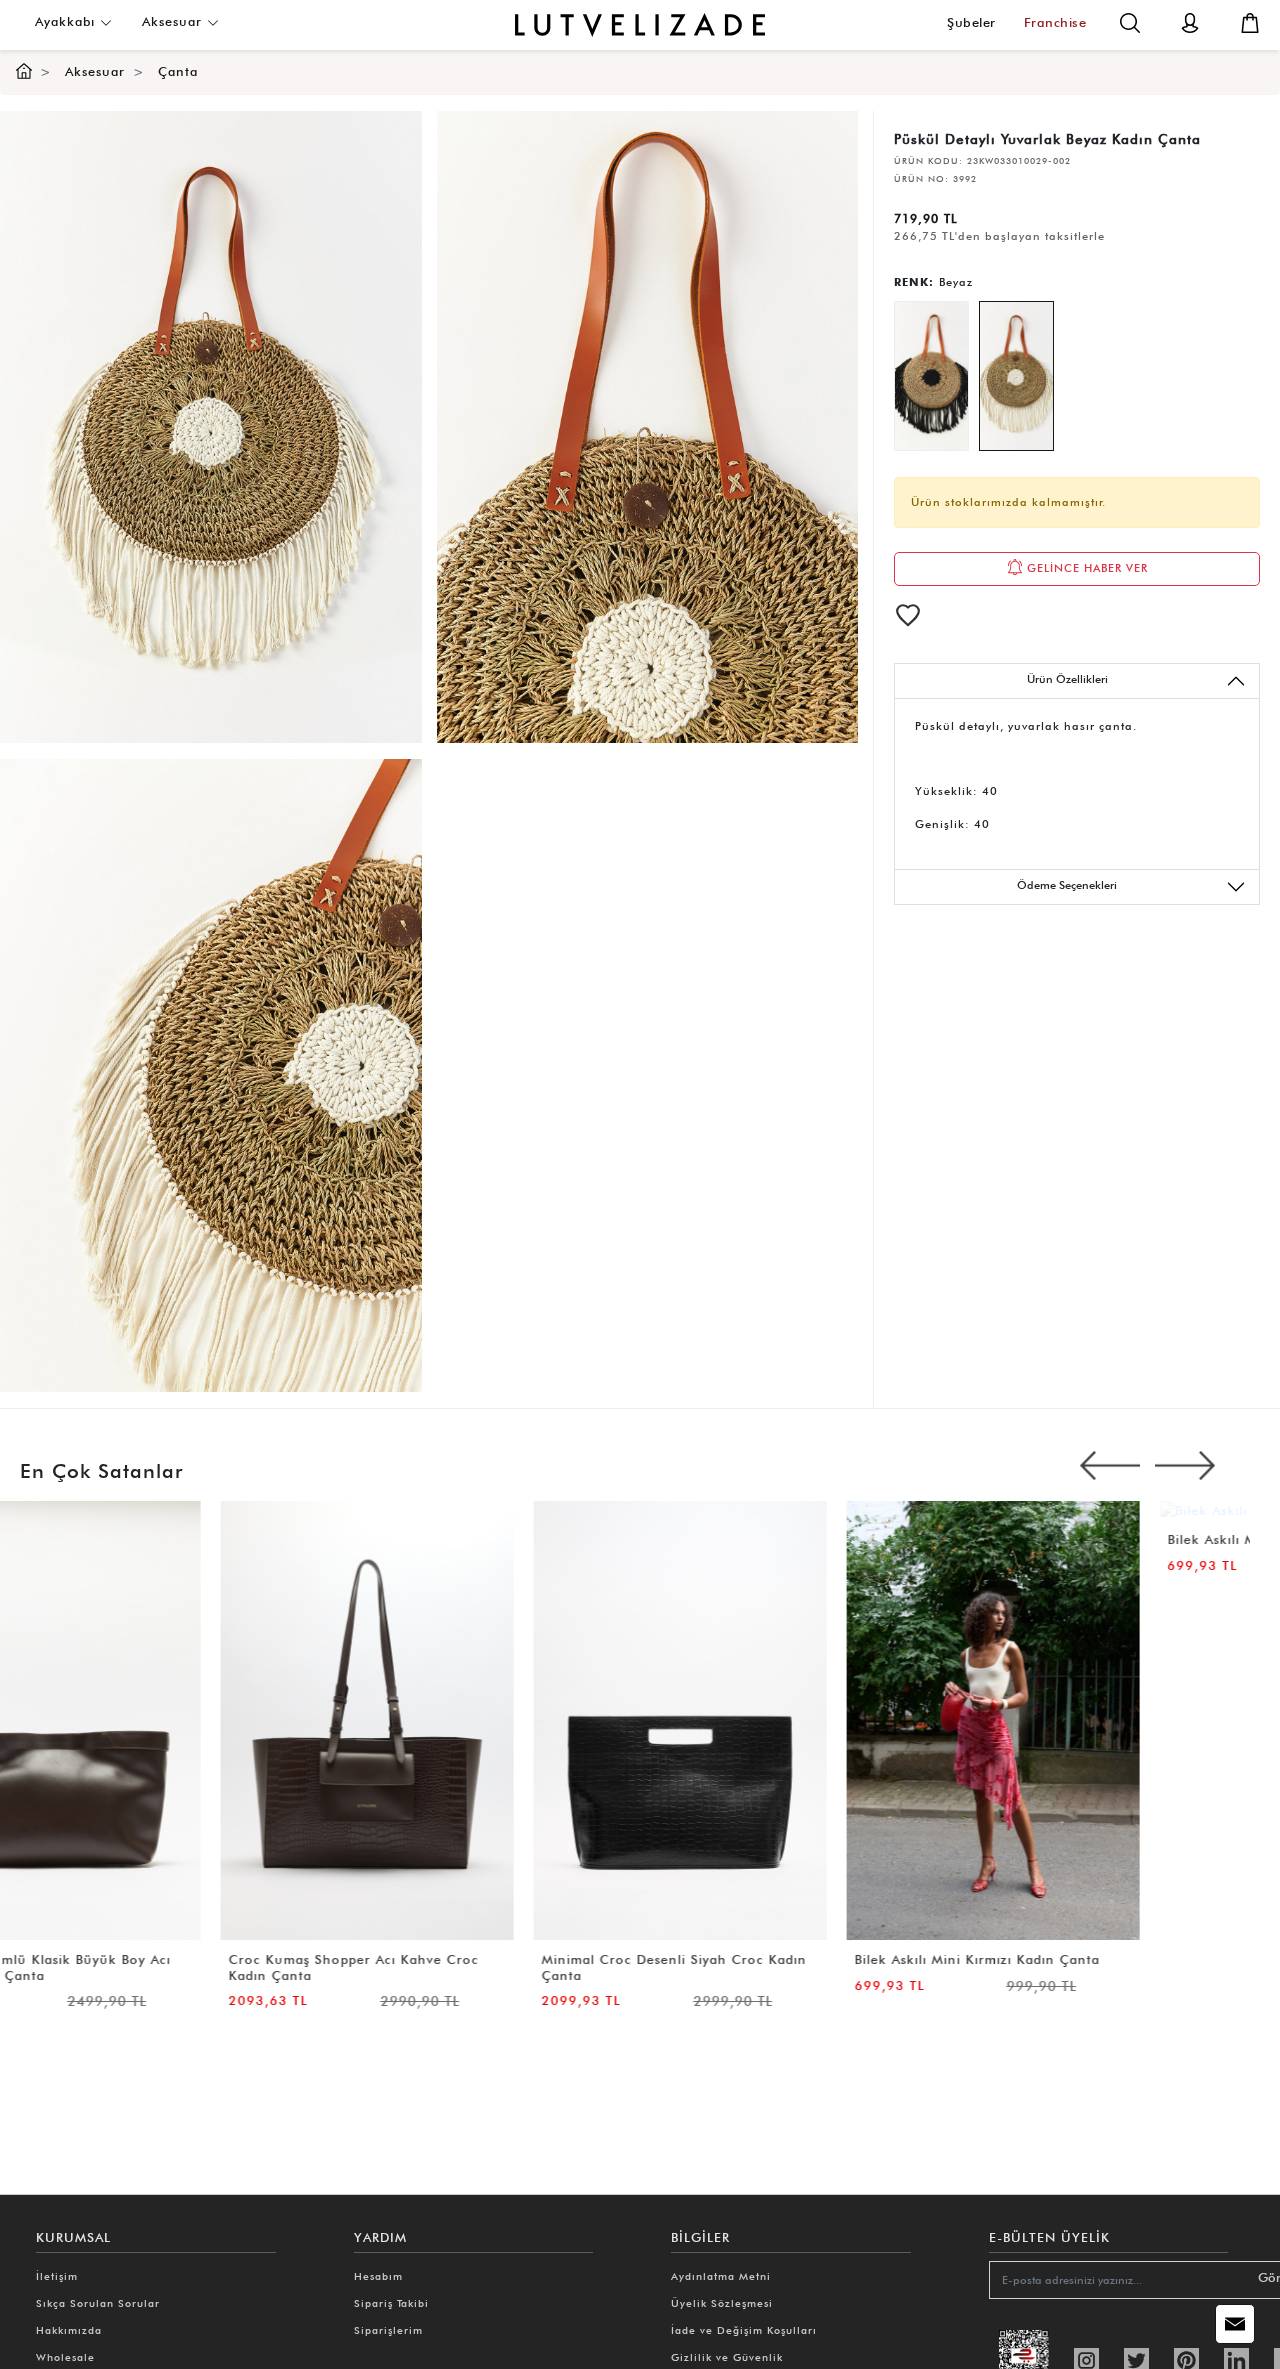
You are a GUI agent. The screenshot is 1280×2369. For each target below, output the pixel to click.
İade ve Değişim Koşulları (744, 2330)
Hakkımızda (69, 2330)
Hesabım (378, 2276)
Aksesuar (174, 21)
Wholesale (65, 2357)
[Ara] (1130, 21)
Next (1185, 1466)
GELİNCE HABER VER (1085, 568)
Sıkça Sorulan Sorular (98, 2303)
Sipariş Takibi (391, 2303)
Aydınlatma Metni (721, 2276)
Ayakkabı (67, 21)
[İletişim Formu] (1235, 2324)
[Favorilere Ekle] (908, 615)
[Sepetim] (1250, 21)
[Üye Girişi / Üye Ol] (1190, 21)
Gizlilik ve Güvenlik (727, 2357)
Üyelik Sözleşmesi (722, 2303)
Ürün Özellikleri (1067, 679)
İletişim (57, 2276)
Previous (1110, 1466)
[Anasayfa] (24, 71)
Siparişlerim (388, 2330)
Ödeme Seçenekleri (1067, 885)
